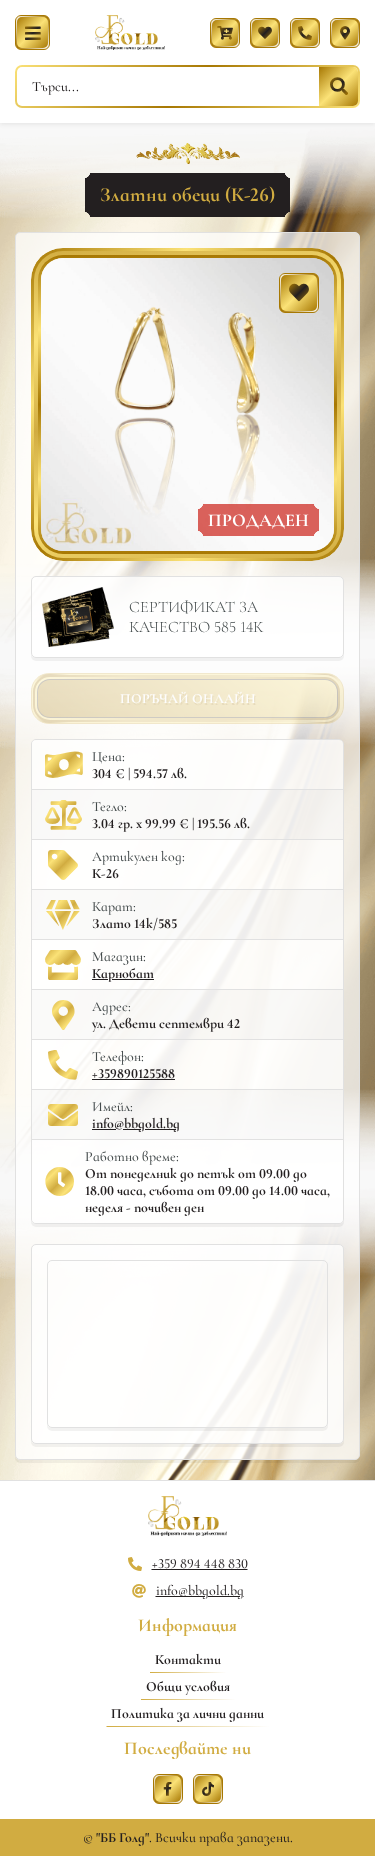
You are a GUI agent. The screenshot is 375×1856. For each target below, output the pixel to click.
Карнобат (123, 973)
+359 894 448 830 (200, 1563)
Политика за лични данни (187, 1713)
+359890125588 (133, 1073)
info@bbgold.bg (136, 1123)
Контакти (188, 1659)
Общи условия (188, 1686)
